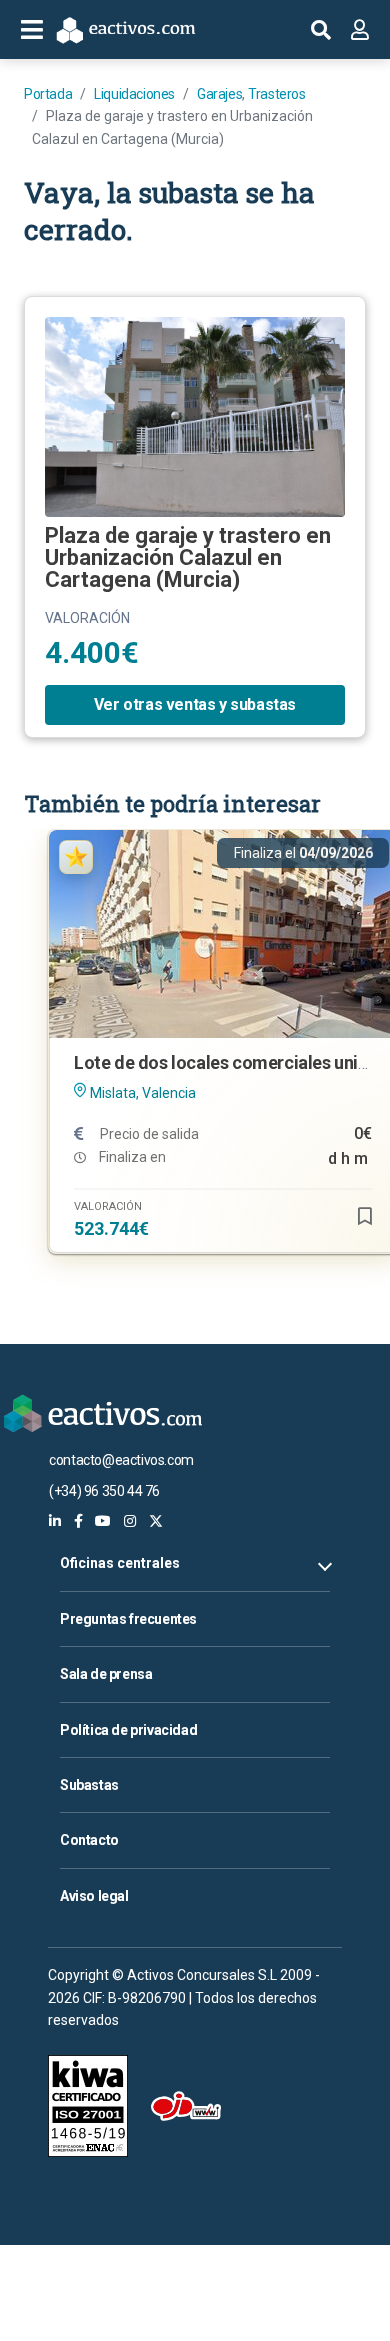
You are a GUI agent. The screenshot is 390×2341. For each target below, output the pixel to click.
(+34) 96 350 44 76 (104, 1491)
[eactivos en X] (156, 1521)
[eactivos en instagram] (130, 1521)
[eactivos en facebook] (78, 1521)
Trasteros (276, 94)
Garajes (219, 94)
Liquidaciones (134, 94)
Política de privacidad (128, 1730)
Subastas (89, 1785)
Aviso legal (94, 1896)
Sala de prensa (106, 1674)
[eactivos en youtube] (103, 1521)
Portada (48, 94)
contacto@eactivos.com (121, 1460)
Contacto (89, 1840)
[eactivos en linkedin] (55, 1521)
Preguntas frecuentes (128, 1619)
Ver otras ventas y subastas (195, 704)
